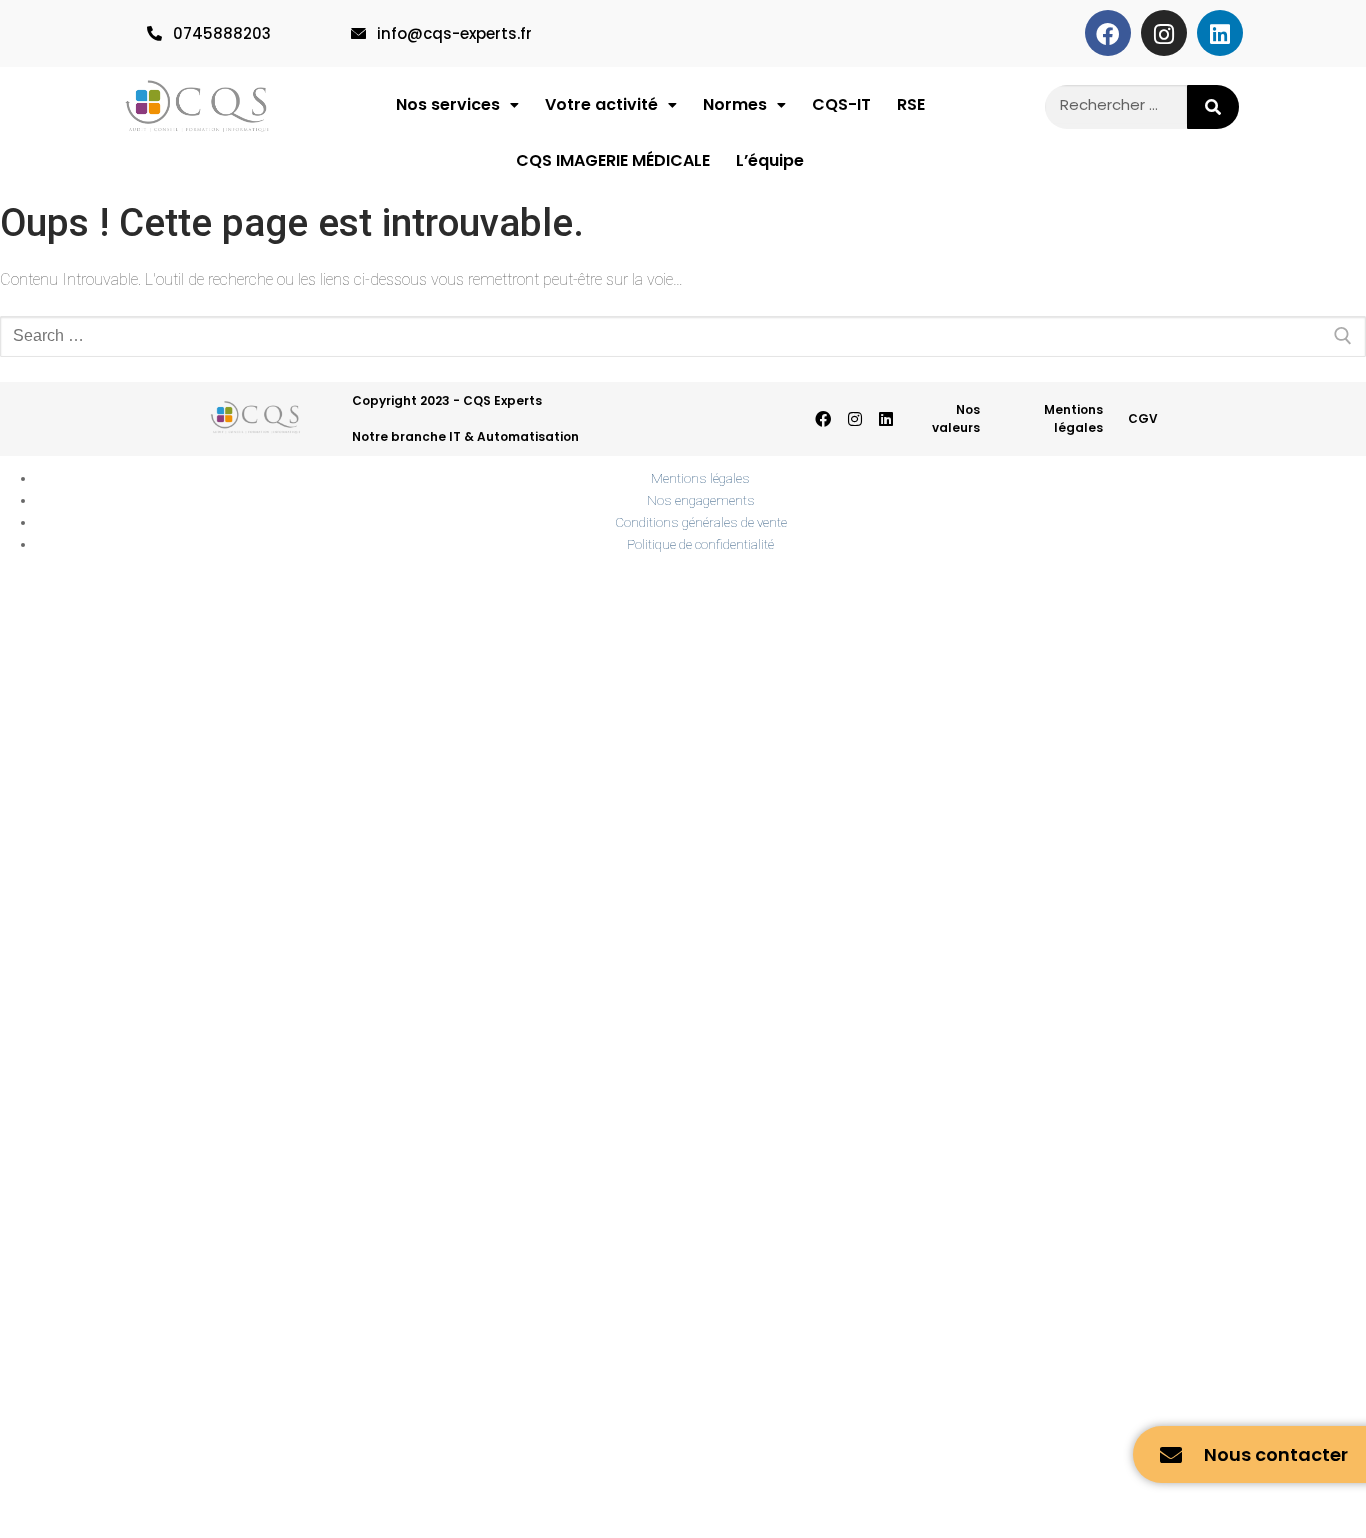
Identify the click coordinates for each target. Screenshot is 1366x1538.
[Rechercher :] (683, 337)
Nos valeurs (956, 418)
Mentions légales (1073, 418)
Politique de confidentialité (700, 544)
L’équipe (770, 160)
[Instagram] (1164, 33)
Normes (735, 104)
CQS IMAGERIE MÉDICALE (613, 160)
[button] (457, 105)
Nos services (448, 104)
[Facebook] (1108, 33)
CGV (1143, 418)
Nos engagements (701, 500)
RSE (911, 104)
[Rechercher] (1213, 107)
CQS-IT (841, 104)
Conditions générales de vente (701, 522)
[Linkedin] (1220, 33)
